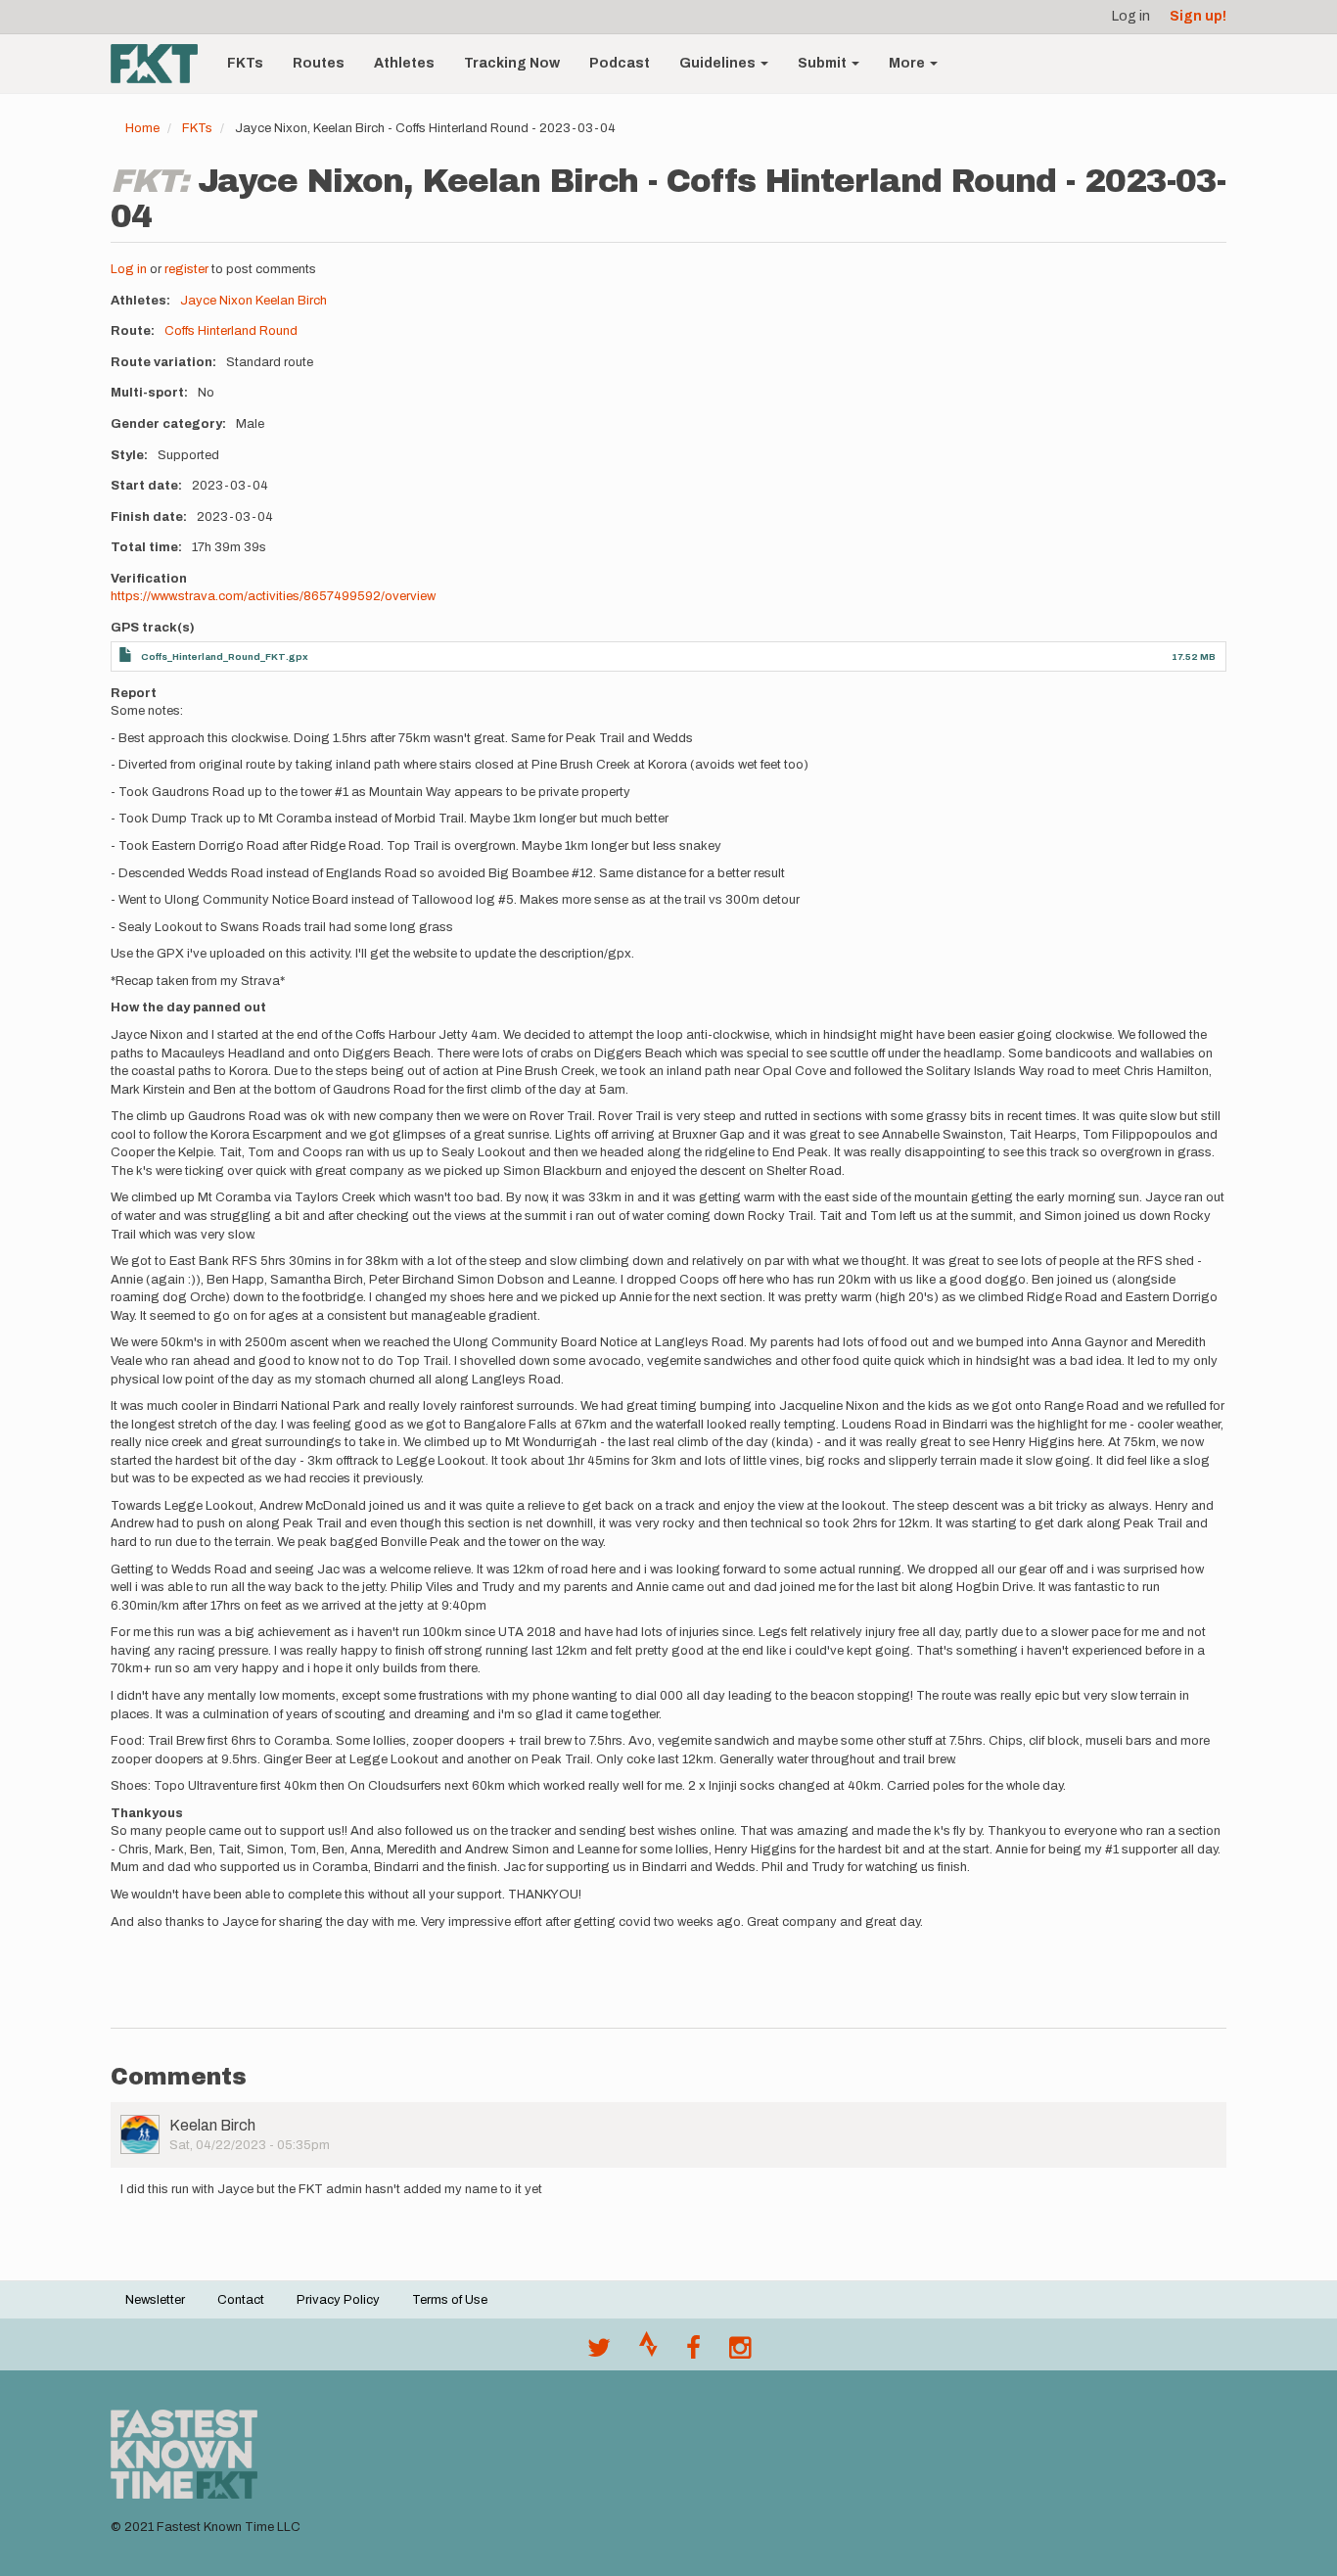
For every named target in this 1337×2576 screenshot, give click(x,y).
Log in (1131, 16)
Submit (824, 63)
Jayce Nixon (216, 301)
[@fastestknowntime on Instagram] (740, 2353)
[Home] (161, 64)
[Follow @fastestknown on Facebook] (693, 2353)
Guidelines (719, 63)
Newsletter (155, 2300)
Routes (319, 63)
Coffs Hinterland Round (231, 331)
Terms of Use (450, 2300)
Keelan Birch (291, 301)
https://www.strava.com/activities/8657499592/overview (273, 596)
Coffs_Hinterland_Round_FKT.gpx (225, 656)
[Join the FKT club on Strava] (648, 2353)
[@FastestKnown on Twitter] (599, 2353)
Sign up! (1198, 16)
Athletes (404, 63)
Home (142, 128)
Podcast (620, 63)
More (908, 63)
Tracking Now (512, 63)
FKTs (245, 63)
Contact (241, 2300)
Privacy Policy (338, 2300)
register (186, 269)
